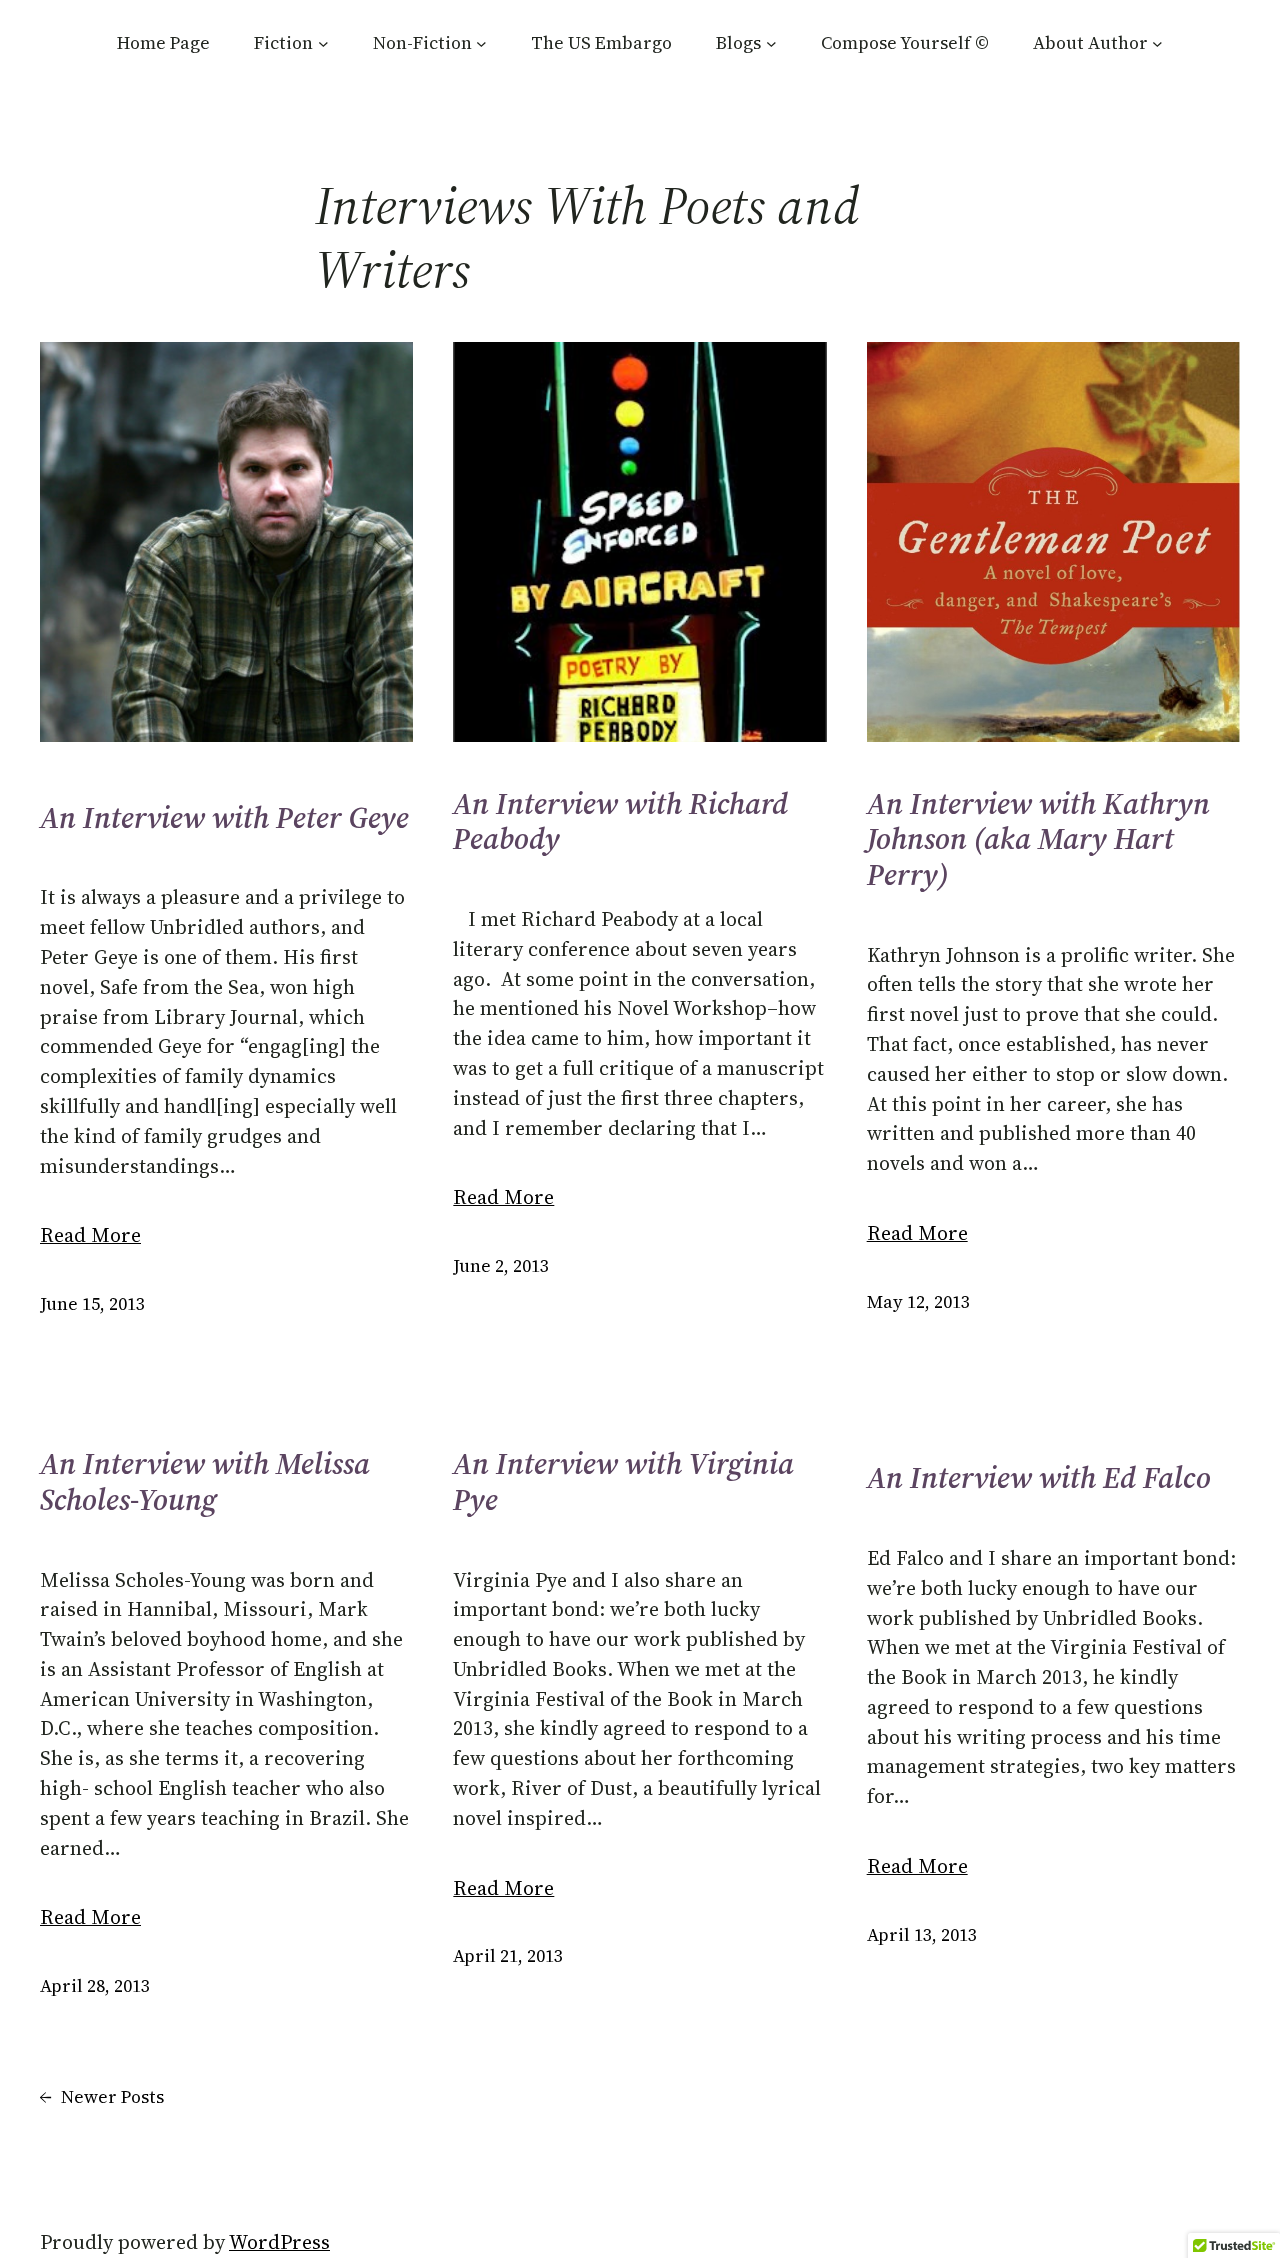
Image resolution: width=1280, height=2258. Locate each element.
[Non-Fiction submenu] (481, 43)
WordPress (279, 2242)
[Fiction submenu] (323, 43)
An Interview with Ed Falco (1039, 1478)
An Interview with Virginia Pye (623, 1481)
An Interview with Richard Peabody (620, 821)
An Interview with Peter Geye (224, 818)
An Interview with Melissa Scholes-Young (205, 1481)
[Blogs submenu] (771, 43)
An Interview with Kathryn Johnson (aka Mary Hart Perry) (1038, 839)
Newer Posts (102, 2097)
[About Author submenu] (1157, 43)
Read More (90, 1235)
